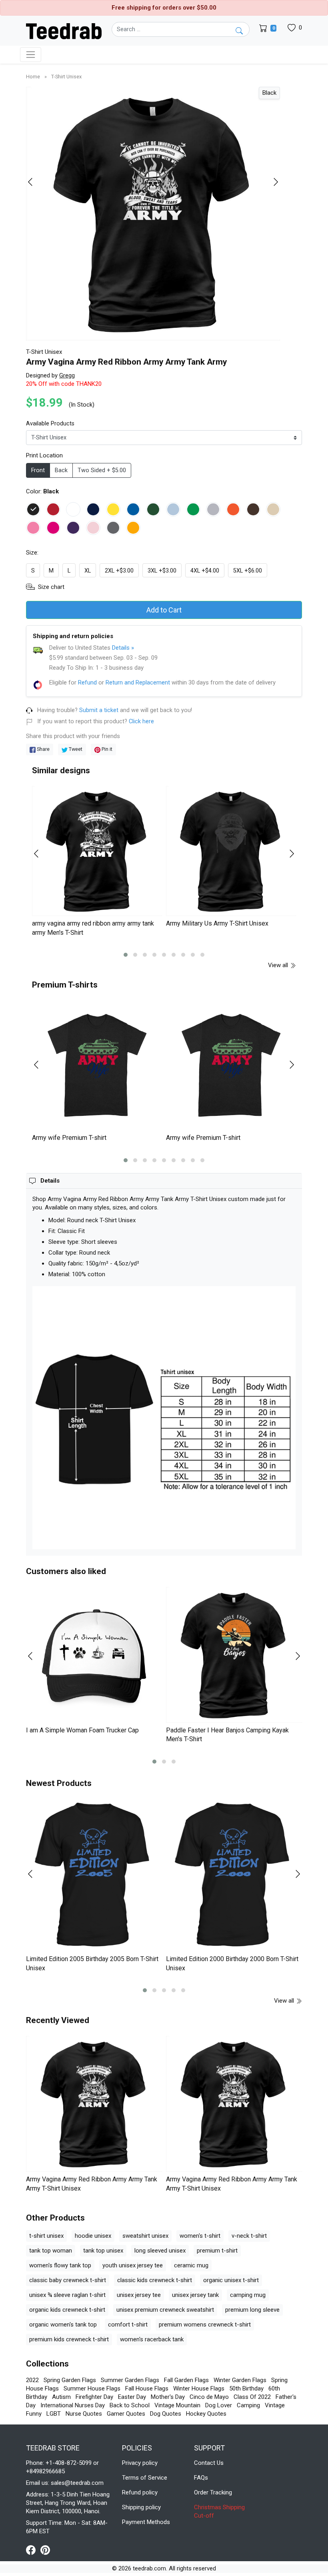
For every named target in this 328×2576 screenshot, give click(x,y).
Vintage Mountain (177, 2405)
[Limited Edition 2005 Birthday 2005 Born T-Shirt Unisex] (94, 1875)
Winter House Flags (199, 2388)
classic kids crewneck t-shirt (155, 2280)
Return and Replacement (138, 682)
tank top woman (51, 2251)
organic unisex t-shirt (231, 2280)
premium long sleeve (252, 2310)
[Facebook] (33, 2550)
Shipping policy (141, 2507)
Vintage (275, 2405)
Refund (87, 682)
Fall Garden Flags (186, 2380)
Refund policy (140, 2492)
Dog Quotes (166, 2414)
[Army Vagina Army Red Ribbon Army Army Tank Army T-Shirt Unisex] (94, 2104)
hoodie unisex (93, 2236)
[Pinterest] (45, 2550)
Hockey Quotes (206, 2414)
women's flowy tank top (60, 2265)
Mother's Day (168, 2397)
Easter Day (132, 2397)
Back (61, 470)
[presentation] (35, 182)
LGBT (54, 2414)
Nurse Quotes (84, 2414)
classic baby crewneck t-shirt (68, 2280)
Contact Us (209, 2463)
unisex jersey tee (139, 2295)
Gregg (67, 375)
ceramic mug (191, 2265)
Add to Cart (164, 610)
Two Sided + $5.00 (102, 470)
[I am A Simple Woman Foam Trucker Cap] (94, 1655)
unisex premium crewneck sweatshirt (165, 2310)
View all (279, 965)
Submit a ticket (99, 710)
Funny (34, 2414)
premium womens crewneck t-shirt (205, 2325)
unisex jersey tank (195, 2295)
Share (43, 749)
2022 (32, 2380)
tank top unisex (103, 2251)
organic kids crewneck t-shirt (67, 2310)
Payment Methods (146, 2522)
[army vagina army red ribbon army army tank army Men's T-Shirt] (97, 851)
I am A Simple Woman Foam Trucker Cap (82, 1730)
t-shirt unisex (46, 2236)
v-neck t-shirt (249, 2236)
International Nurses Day (73, 2405)
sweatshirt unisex (145, 2236)
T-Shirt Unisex (66, 77)
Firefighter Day (94, 2397)
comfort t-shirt (128, 2325)
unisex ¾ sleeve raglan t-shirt (67, 2295)
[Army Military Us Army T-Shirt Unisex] (231, 851)
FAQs (201, 2478)
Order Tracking (213, 2492)
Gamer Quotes (126, 2414)
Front (38, 470)
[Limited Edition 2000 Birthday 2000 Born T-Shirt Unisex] (234, 1875)
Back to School (130, 2405)
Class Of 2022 (252, 2397)
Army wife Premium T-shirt (69, 1138)
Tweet (75, 749)
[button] (126, 955)
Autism (61, 2397)
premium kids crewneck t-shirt (69, 2339)
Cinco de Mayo (209, 2397)
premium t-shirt (217, 2251)
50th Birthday (246, 2388)
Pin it (106, 749)
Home (34, 77)
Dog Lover (219, 2405)
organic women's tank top (63, 2325)
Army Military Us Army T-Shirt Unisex (217, 923)
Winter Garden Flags (240, 2380)
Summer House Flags (92, 2388)
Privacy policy (140, 2463)
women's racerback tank (152, 2339)
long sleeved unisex (160, 2251)
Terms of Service (145, 2478)
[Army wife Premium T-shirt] (97, 1065)
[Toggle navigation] (31, 55)
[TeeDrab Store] (64, 30)
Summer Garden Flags (130, 2380)
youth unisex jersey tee (133, 2265)
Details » (123, 648)
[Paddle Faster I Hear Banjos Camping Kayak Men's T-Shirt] (234, 1655)
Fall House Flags (147, 2388)
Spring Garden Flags (70, 2380)
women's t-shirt (200, 2236)
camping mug (248, 2295)
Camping (248, 2405)
